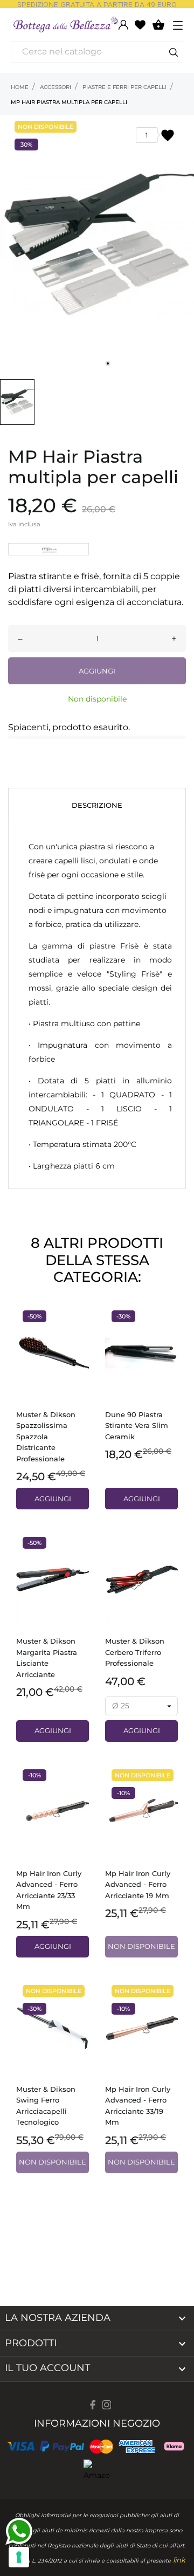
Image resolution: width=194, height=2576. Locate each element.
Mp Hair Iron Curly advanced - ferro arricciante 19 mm (138, 1884)
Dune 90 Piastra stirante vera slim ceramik (137, 1426)
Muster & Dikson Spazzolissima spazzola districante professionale (46, 1437)
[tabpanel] (97, 244)
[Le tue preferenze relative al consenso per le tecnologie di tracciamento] (19, 2557)
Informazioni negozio (97, 2423)
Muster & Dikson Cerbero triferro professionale (135, 1652)
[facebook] (93, 2405)
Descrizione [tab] (97, 805)
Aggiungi (97, 671)
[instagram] (107, 2405)
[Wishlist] (140, 24)
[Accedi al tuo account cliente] (123, 25)
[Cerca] (174, 54)
